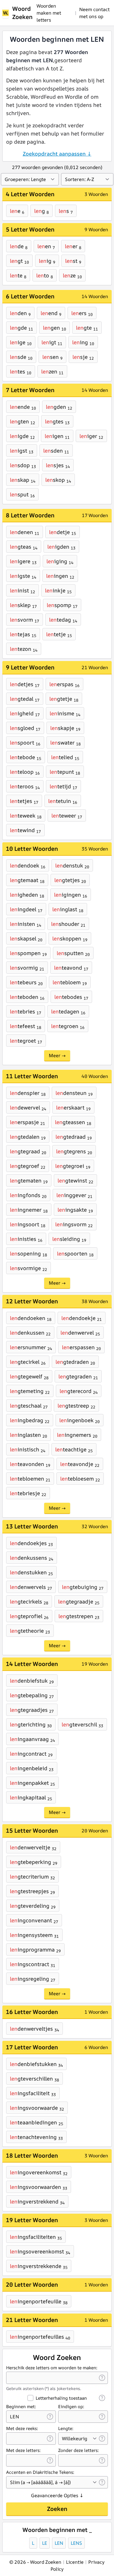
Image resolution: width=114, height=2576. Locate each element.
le (45, 2543)
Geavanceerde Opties (57, 2495)
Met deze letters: (23, 2450)
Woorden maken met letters (49, 13)
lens (76, 2543)
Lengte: (66, 2428)
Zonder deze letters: (78, 2450)
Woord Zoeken (22, 13)
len (59, 2543)
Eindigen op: (71, 2407)
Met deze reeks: (22, 2428)
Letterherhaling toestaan (61, 2398)
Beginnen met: (21, 2407)
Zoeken (57, 2509)
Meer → (57, 1055)
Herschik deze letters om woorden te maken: (52, 2368)
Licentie (75, 2562)
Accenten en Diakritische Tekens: (40, 2472)
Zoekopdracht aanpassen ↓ (57, 154)
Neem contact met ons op (94, 13)
